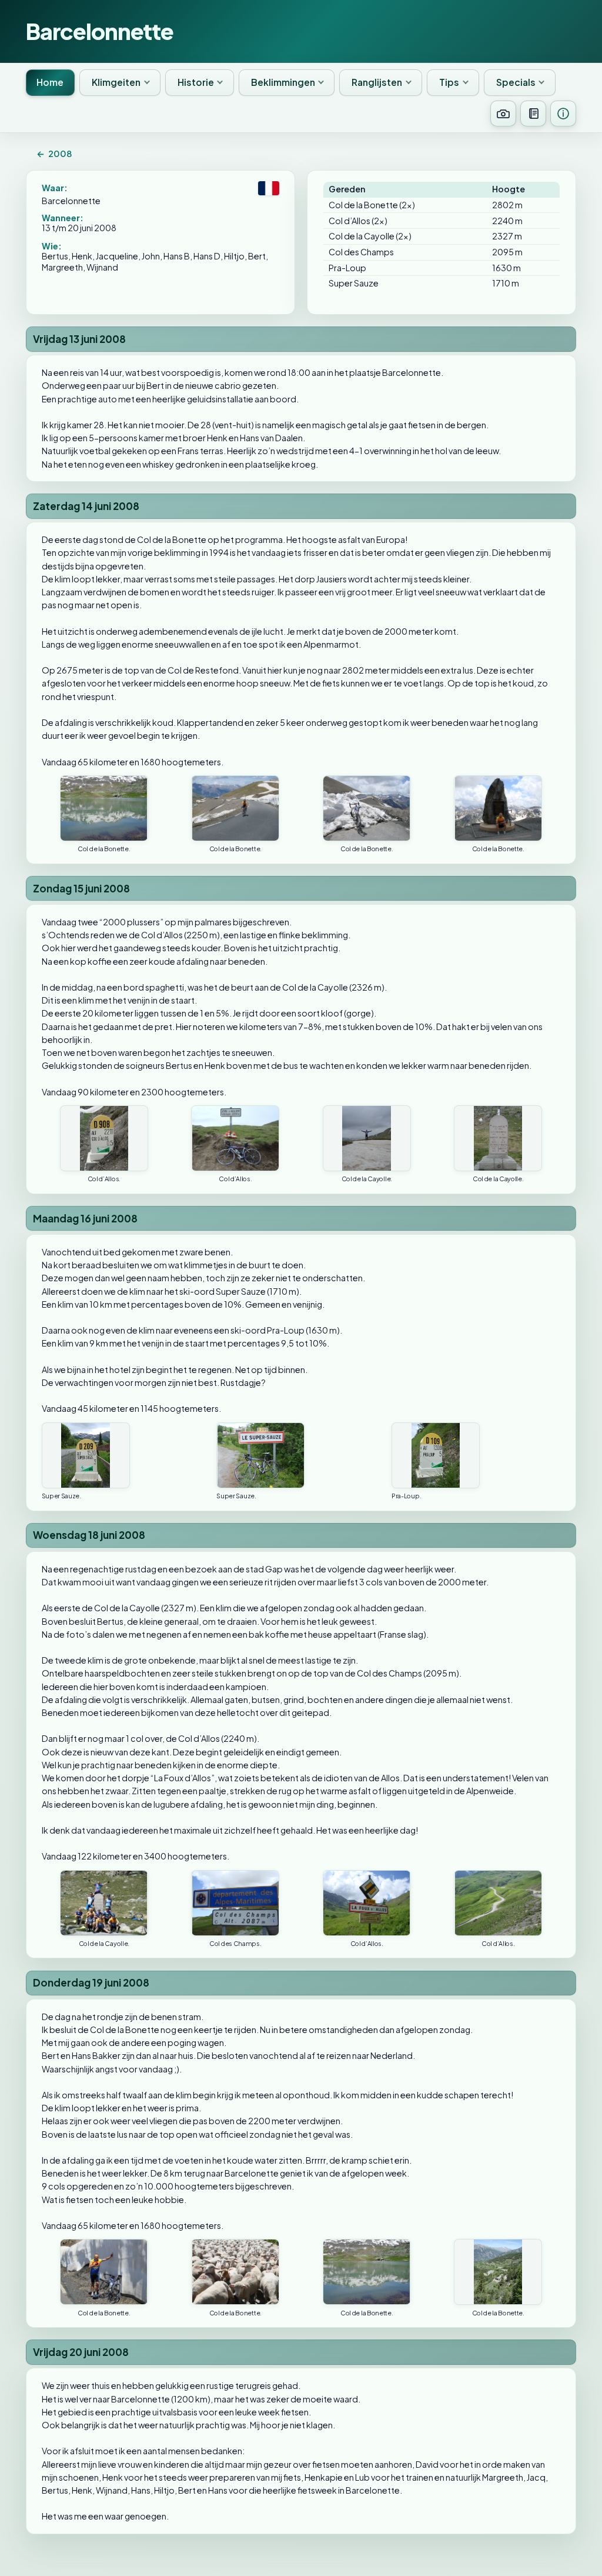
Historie (196, 82)
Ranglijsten (377, 82)
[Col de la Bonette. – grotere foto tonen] (104, 808)
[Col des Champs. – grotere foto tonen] (235, 1903)
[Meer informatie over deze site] (563, 114)
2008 (54, 154)
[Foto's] (503, 114)
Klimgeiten (116, 82)
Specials (516, 82)
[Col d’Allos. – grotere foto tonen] (104, 1138)
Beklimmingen (283, 82)
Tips (449, 82)
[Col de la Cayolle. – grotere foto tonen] (367, 1138)
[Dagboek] (533, 114)
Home (50, 82)
